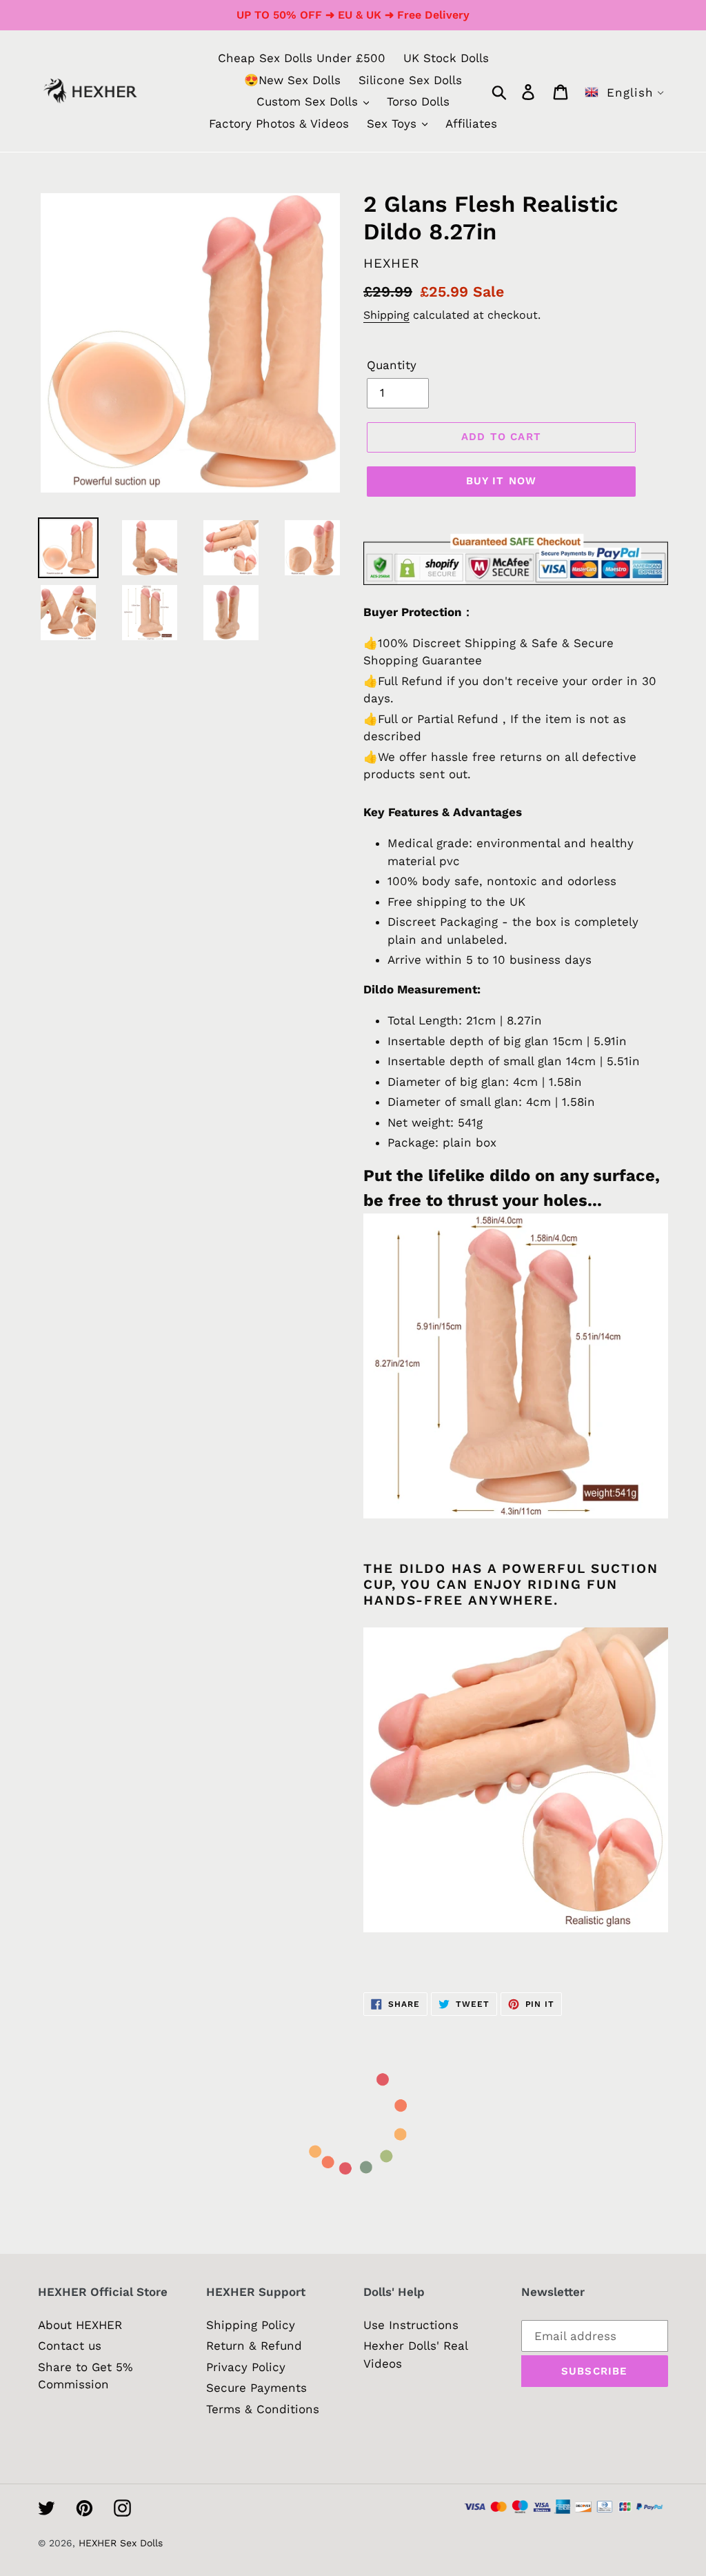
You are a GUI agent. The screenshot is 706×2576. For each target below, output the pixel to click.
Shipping (386, 315)
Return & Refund (254, 2346)
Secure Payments (256, 2388)
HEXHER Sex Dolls (121, 2543)
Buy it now (502, 481)
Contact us (70, 2346)
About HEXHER (80, 2325)
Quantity (392, 365)
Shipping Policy (251, 2325)
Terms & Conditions (263, 2409)
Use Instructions (411, 2325)
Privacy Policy (246, 2367)
